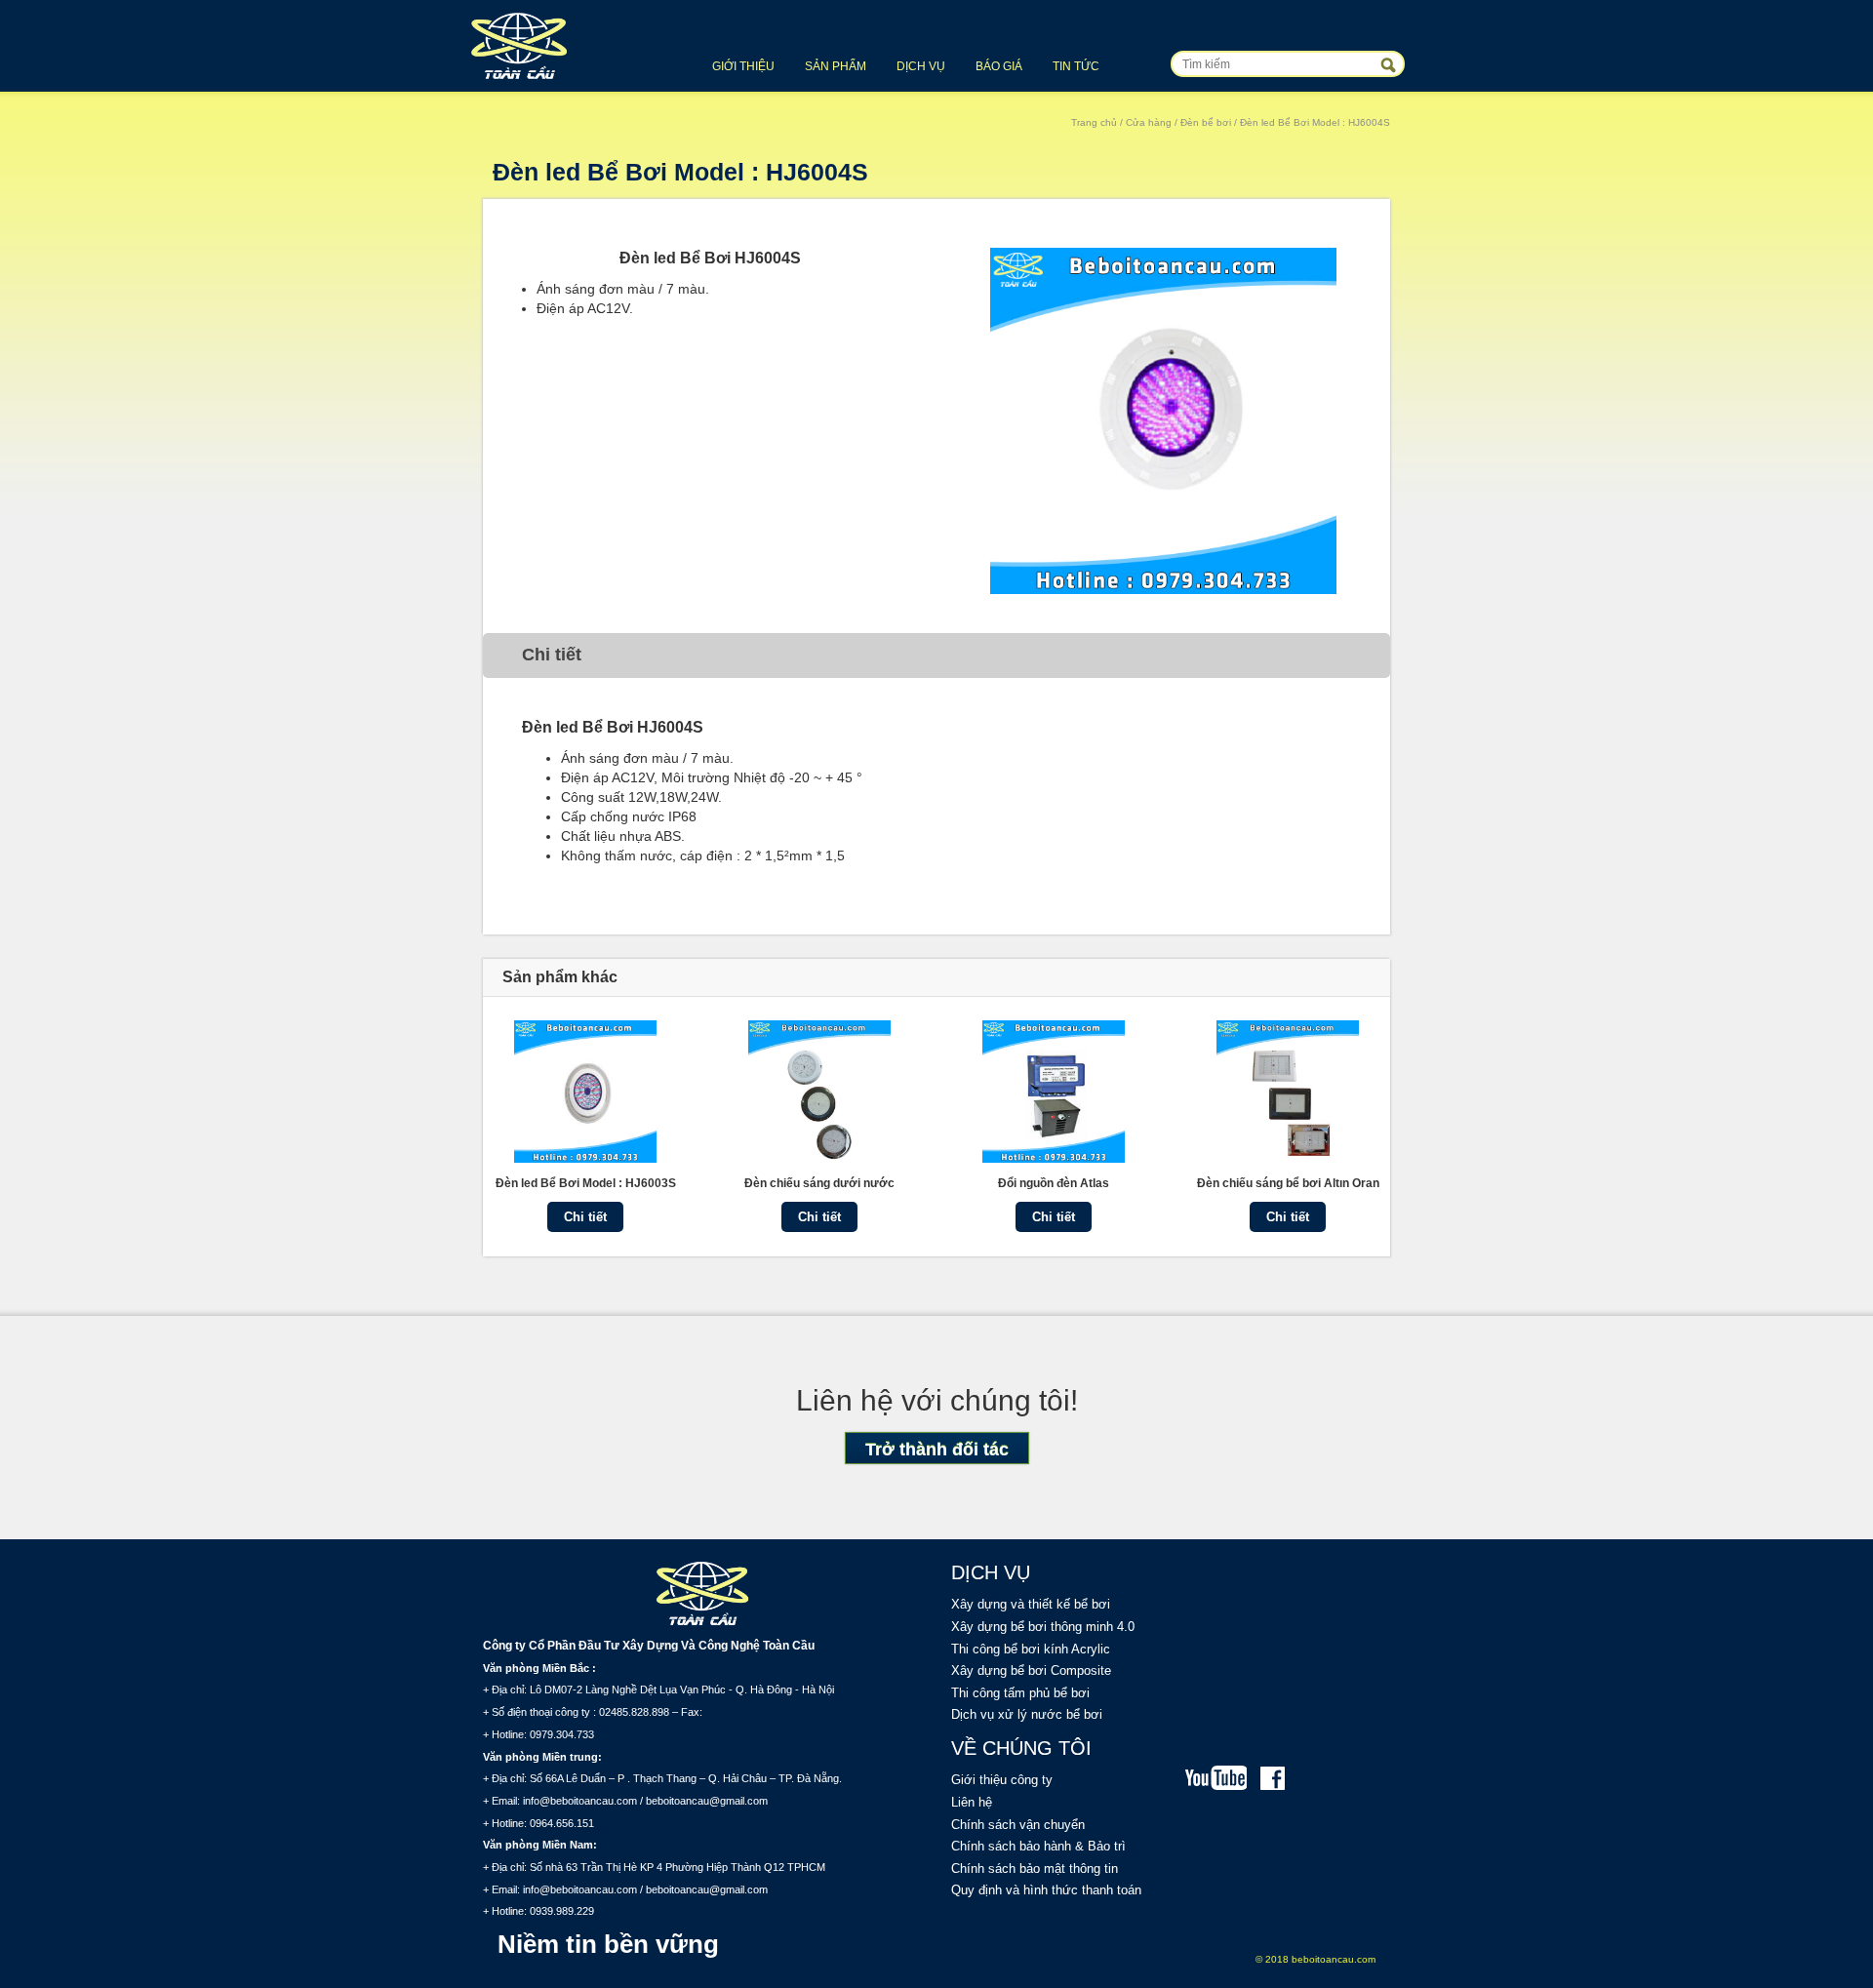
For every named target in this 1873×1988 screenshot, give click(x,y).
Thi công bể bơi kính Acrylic (1031, 1649)
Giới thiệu (743, 66)
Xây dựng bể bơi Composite (1031, 1670)
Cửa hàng (1149, 122)
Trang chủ (1094, 122)
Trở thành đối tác (937, 1450)
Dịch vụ (921, 66)
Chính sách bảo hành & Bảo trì (1038, 1846)
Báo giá (999, 66)
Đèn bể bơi (1206, 122)
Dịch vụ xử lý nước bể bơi (1027, 1714)
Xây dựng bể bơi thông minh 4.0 (1043, 1627)
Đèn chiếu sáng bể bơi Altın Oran (1288, 1183)
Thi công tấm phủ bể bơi (1020, 1693)
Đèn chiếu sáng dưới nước (819, 1183)
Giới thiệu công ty (1002, 1780)
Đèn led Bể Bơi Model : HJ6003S (586, 1183)
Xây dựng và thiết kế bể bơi (1031, 1604)
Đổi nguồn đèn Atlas (1054, 1183)
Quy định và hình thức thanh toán (1046, 1890)
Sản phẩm (836, 66)
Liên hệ (972, 1802)
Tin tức (1076, 66)
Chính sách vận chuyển (1018, 1825)
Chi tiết (585, 1217)
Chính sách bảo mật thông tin (1035, 1869)
